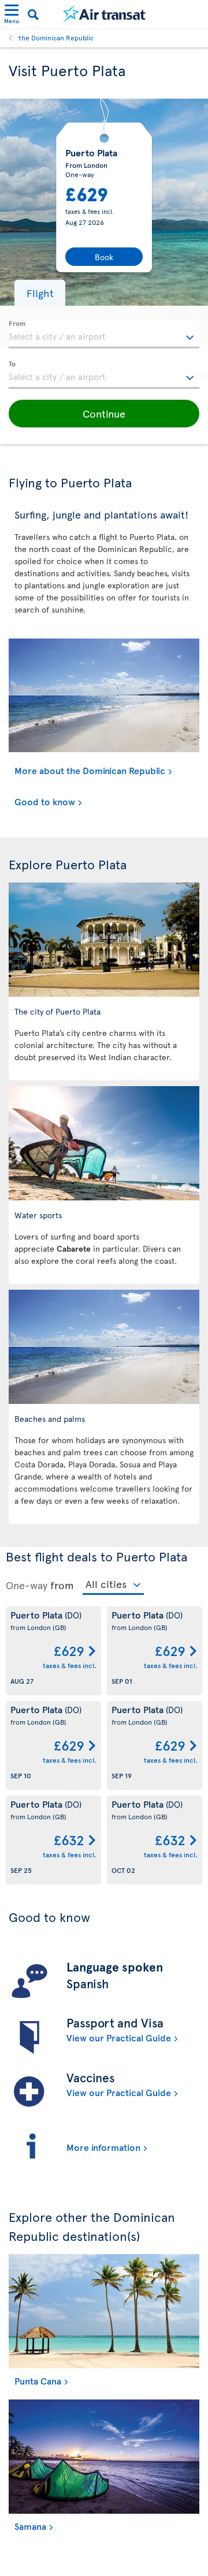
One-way (27, 1585)
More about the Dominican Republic (90, 770)
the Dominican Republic (56, 37)
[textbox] (104, 335)
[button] (40, 293)
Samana (30, 2526)
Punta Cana (38, 2380)
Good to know (45, 801)
